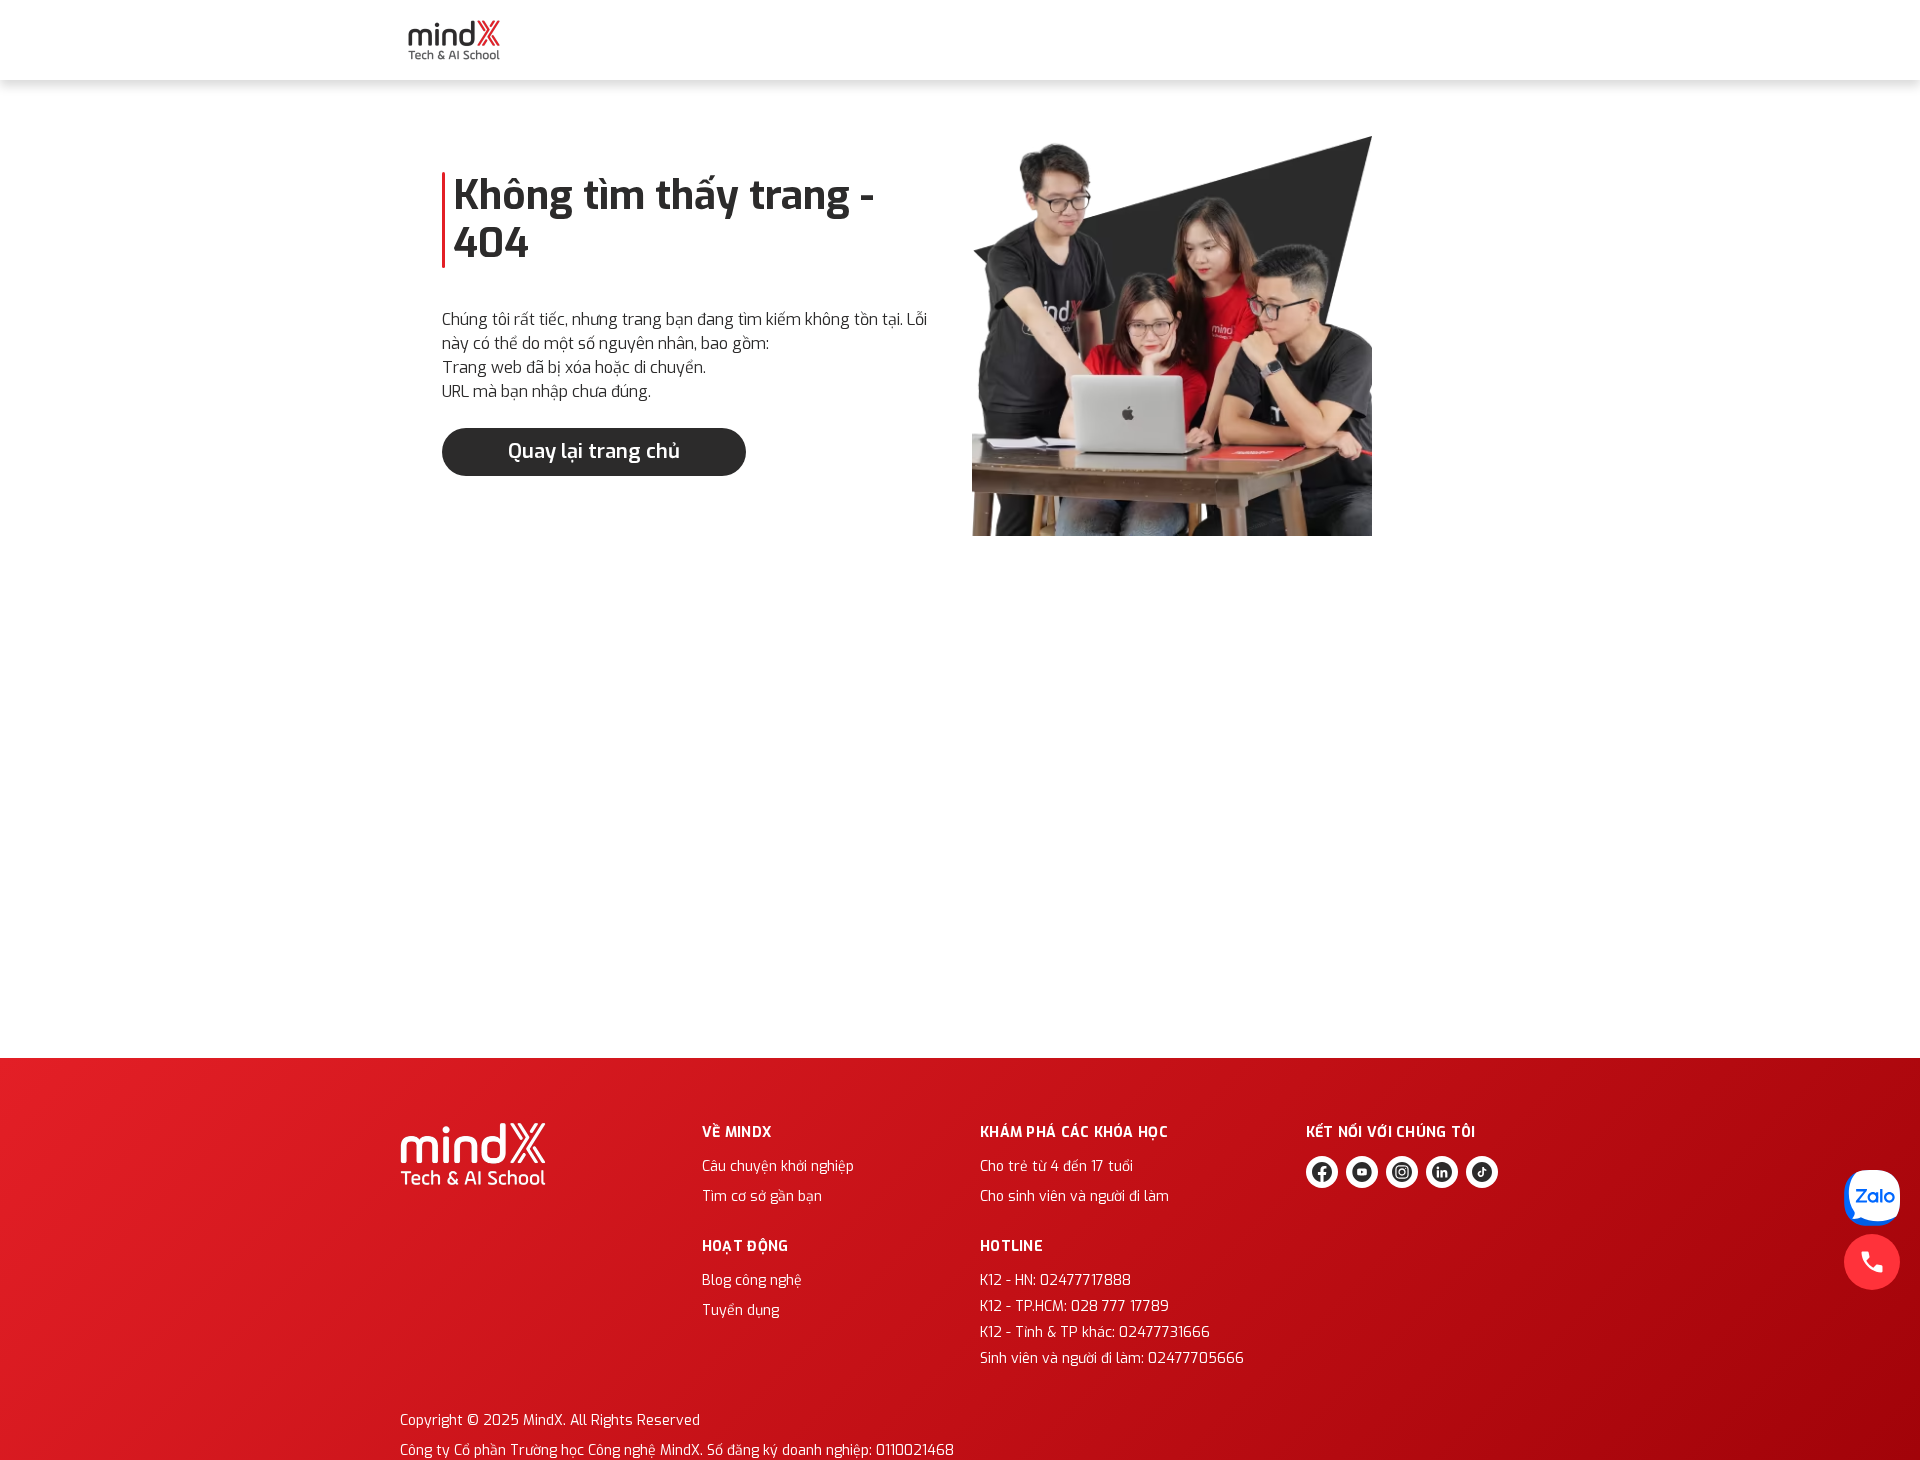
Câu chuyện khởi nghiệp (778, 1166)
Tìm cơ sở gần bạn (762, 1196)
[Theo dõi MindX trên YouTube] (1362, 1172)
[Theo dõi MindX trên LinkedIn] (1442, 1172)
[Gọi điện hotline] (1872, 1262)
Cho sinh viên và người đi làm (1074, 1196)
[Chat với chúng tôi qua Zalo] (1872, 1198)
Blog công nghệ (752, 1280)
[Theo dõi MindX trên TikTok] (1482, 1172)
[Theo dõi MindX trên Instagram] (1402, 1172)
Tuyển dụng (740, 1310)
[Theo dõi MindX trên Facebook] (1322, 1172)
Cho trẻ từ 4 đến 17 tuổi (1056, 1166)
